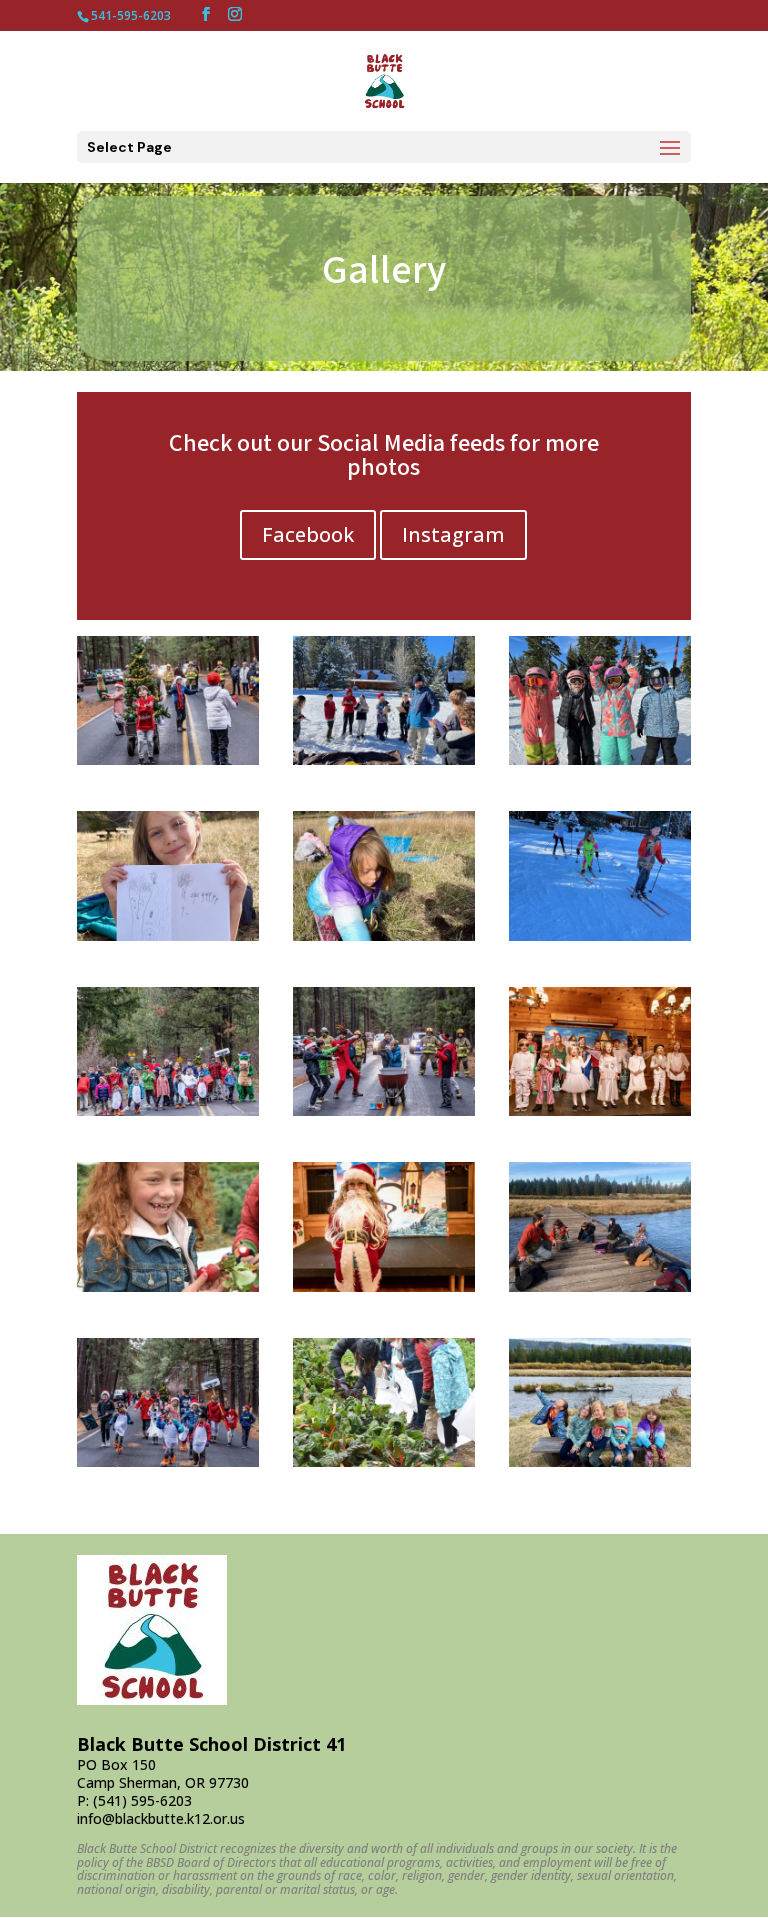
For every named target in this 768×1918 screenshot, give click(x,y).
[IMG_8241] (600, 1461)
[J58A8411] (168, 759)
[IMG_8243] (168, 935)
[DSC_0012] (168, 1286)
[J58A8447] (384, 1110)
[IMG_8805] (600, 935)
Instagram (453, 534)
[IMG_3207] (600, 759)
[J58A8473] (168, 1461)
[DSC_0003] (384, 1461)
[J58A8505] (168, 1110)
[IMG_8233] (384, 935)
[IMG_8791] (600, 1286)
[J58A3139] (384, 1286)
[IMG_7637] (384, 759)
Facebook (308, 534)
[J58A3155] (600, 1110)
